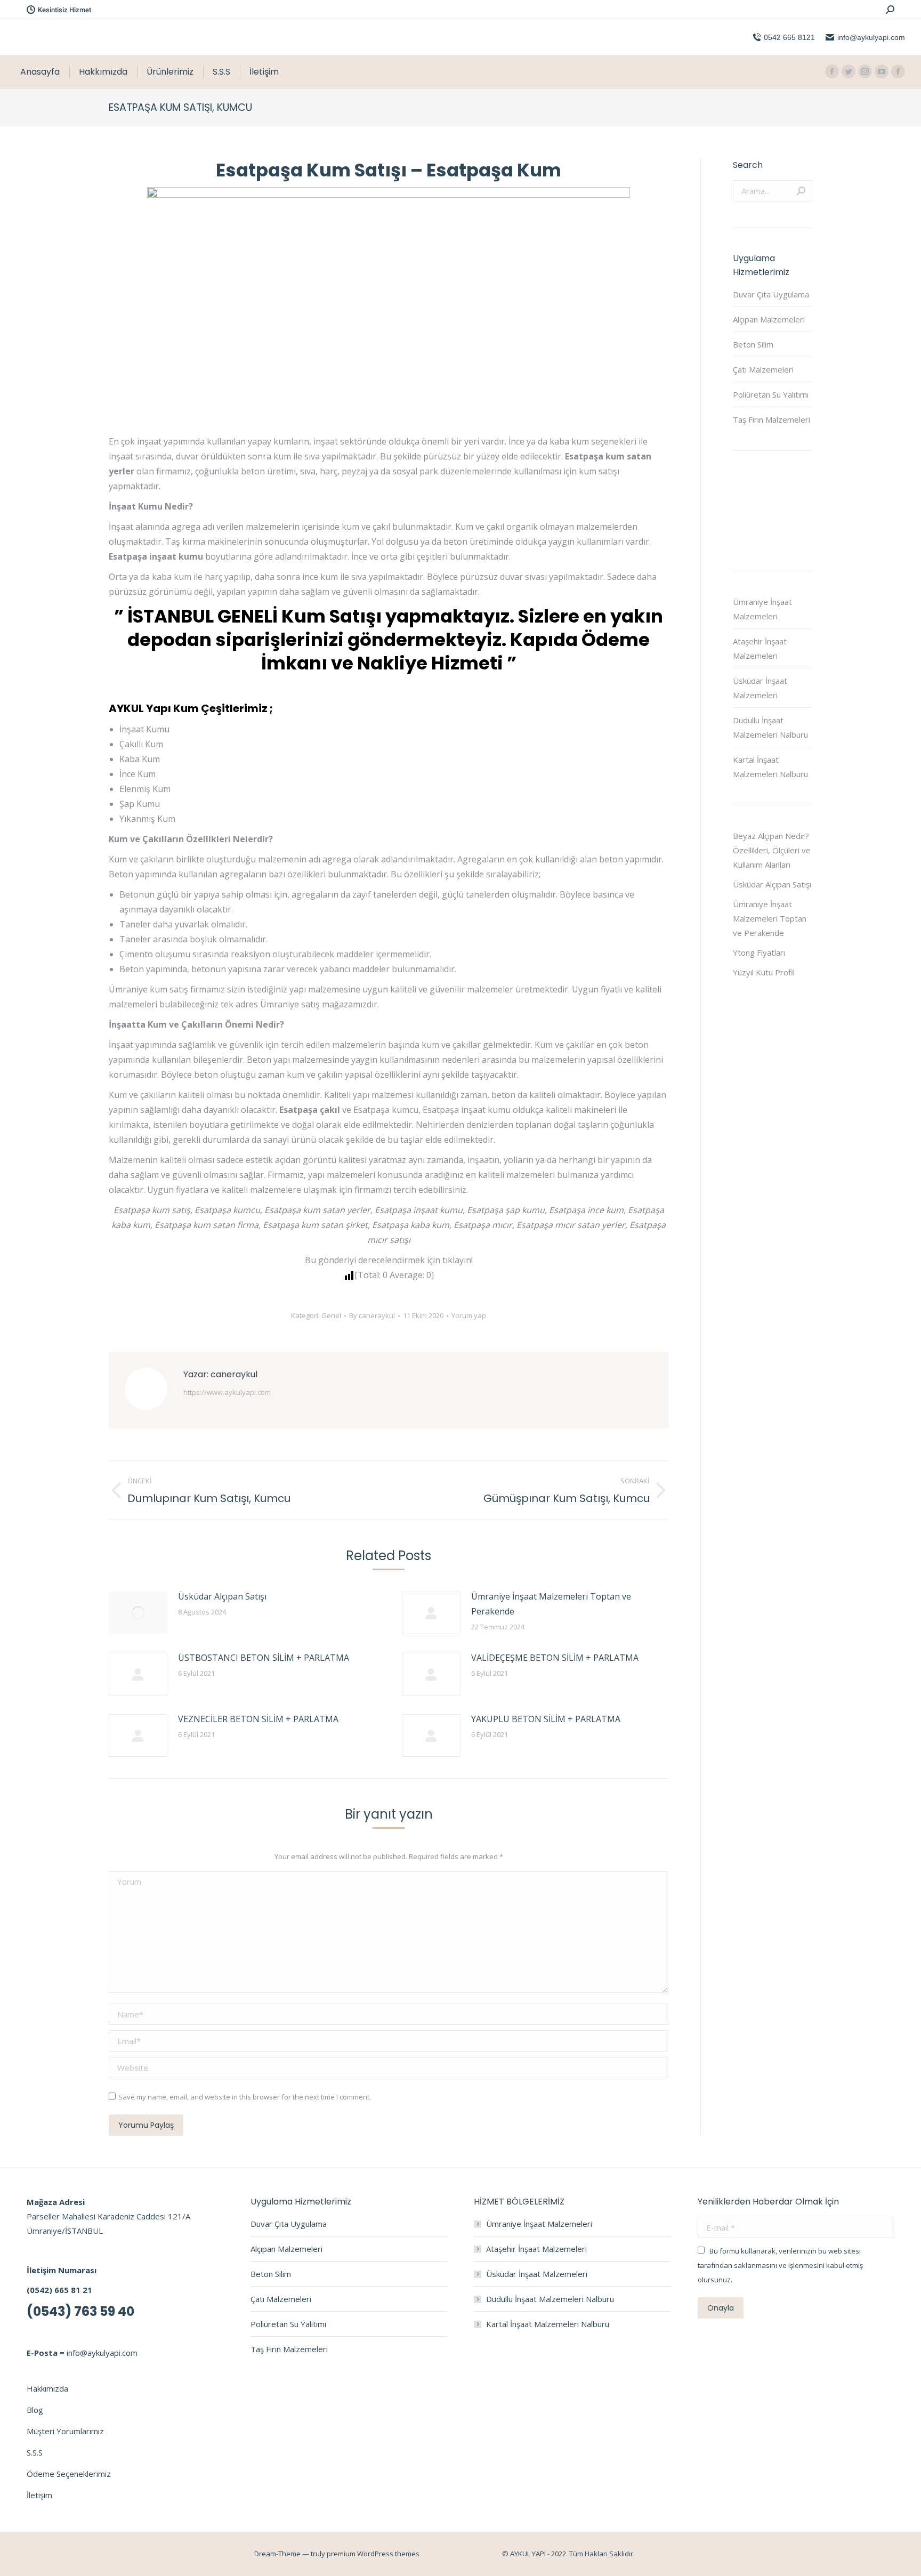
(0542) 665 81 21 (59, 2290)
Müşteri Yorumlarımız (65, 2431)
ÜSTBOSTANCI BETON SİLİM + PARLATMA (264, 1658)
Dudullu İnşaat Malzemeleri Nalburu (770, 727)
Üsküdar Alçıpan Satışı (222, 1596)
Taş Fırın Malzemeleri (771, 419)
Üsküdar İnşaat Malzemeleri (760, 688)
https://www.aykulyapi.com (227, 1392)
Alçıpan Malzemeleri (769, 319)
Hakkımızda (47, 2388)
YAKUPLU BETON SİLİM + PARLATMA (546, 1719)
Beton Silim (753, 344)
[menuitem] (40, 72)
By (372, 1315)
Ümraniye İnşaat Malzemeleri (762, 609)
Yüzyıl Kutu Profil (764, 972)
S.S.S (35, 2452)
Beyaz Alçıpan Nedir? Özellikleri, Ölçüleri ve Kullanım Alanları (772, 850)
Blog (35, 2410)
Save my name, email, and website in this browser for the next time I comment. (245, 2097)
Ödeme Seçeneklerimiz (69, 2474)
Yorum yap (469, 1315)
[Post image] (138, 1613)
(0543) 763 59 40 (80, 2311)
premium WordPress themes (373, 2554)
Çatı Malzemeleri (763, 369)
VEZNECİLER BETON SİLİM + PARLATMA (258, 1719)
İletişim (39, 2495)
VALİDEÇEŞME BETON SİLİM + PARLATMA (555, 1658)
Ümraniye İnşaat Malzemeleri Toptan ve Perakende (551, 1604)
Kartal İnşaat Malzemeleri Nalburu (770, 767)
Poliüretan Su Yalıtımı (771, 394)
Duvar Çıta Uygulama (771, 294)
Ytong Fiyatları (759, 952)
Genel (331, 1315)
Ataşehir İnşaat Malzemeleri (760, 648)
